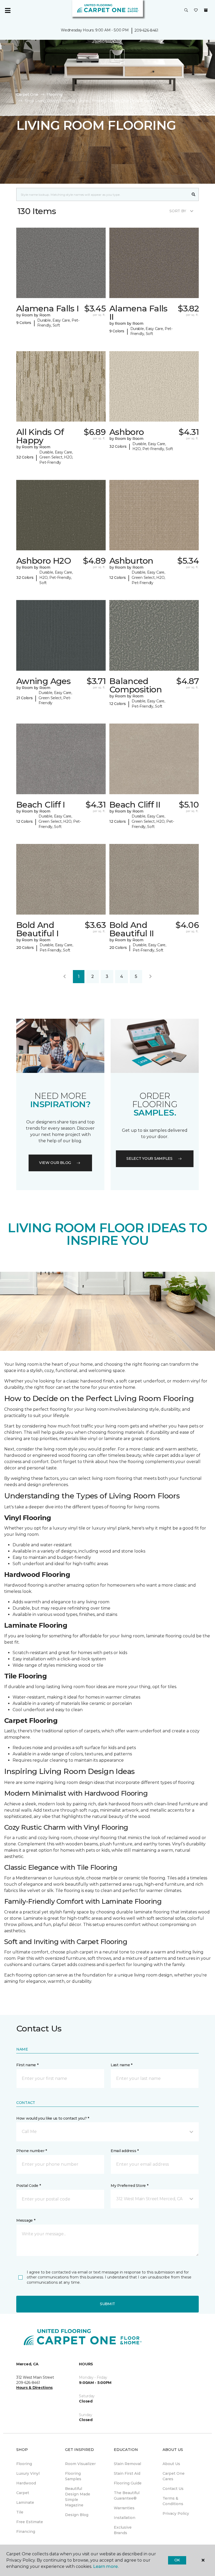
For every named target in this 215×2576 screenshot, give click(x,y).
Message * (26, 2220)
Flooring (55, 94)
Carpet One (27, 94)
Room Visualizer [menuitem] (80, 2464)
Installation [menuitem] (125, 2518)
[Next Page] (150, 977)
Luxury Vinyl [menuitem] (28, 2473)
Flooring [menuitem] (24, 2464)
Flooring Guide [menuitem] (128, 2483)
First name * (27, 2065)
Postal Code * (28, 2186)
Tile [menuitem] (20, 2512)
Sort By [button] (178, 211)
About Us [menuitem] (171, 2464)
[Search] (194, 194)
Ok (177, 2560)
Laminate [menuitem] (25, 2502)
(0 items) (206, 10)
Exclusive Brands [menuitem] (123, 2530)
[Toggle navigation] (8, 10)
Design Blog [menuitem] (77, 2515)
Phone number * (32, 2151)
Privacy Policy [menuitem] (176, 2513)
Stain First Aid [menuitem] (127, 2473)
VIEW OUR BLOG (55, 1163)
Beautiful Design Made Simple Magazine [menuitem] (78, 2497)
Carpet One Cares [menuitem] (174, 2476)
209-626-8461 (146, 30)
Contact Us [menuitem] (173, 2489)
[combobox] (102, 194)
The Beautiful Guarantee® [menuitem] (127, 2496)
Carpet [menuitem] (23, 2493)
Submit (107, 2304)
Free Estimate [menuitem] (30, 2522)
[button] (186, 10)
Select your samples (149, 1158)
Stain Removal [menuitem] (127, 2464)
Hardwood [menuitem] (26, 2483)
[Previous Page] (64, 977)
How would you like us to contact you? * (53, 2118)
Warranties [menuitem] (124, 2508)
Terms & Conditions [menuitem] (173, 2501)
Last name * (122, 2065)
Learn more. (106, 2566)
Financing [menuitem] (26, 2532)
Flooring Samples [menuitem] (73, 2476)
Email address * (125, 2151)
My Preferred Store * (129, 2186)
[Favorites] (196, 10)
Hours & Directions (34, 2388)
